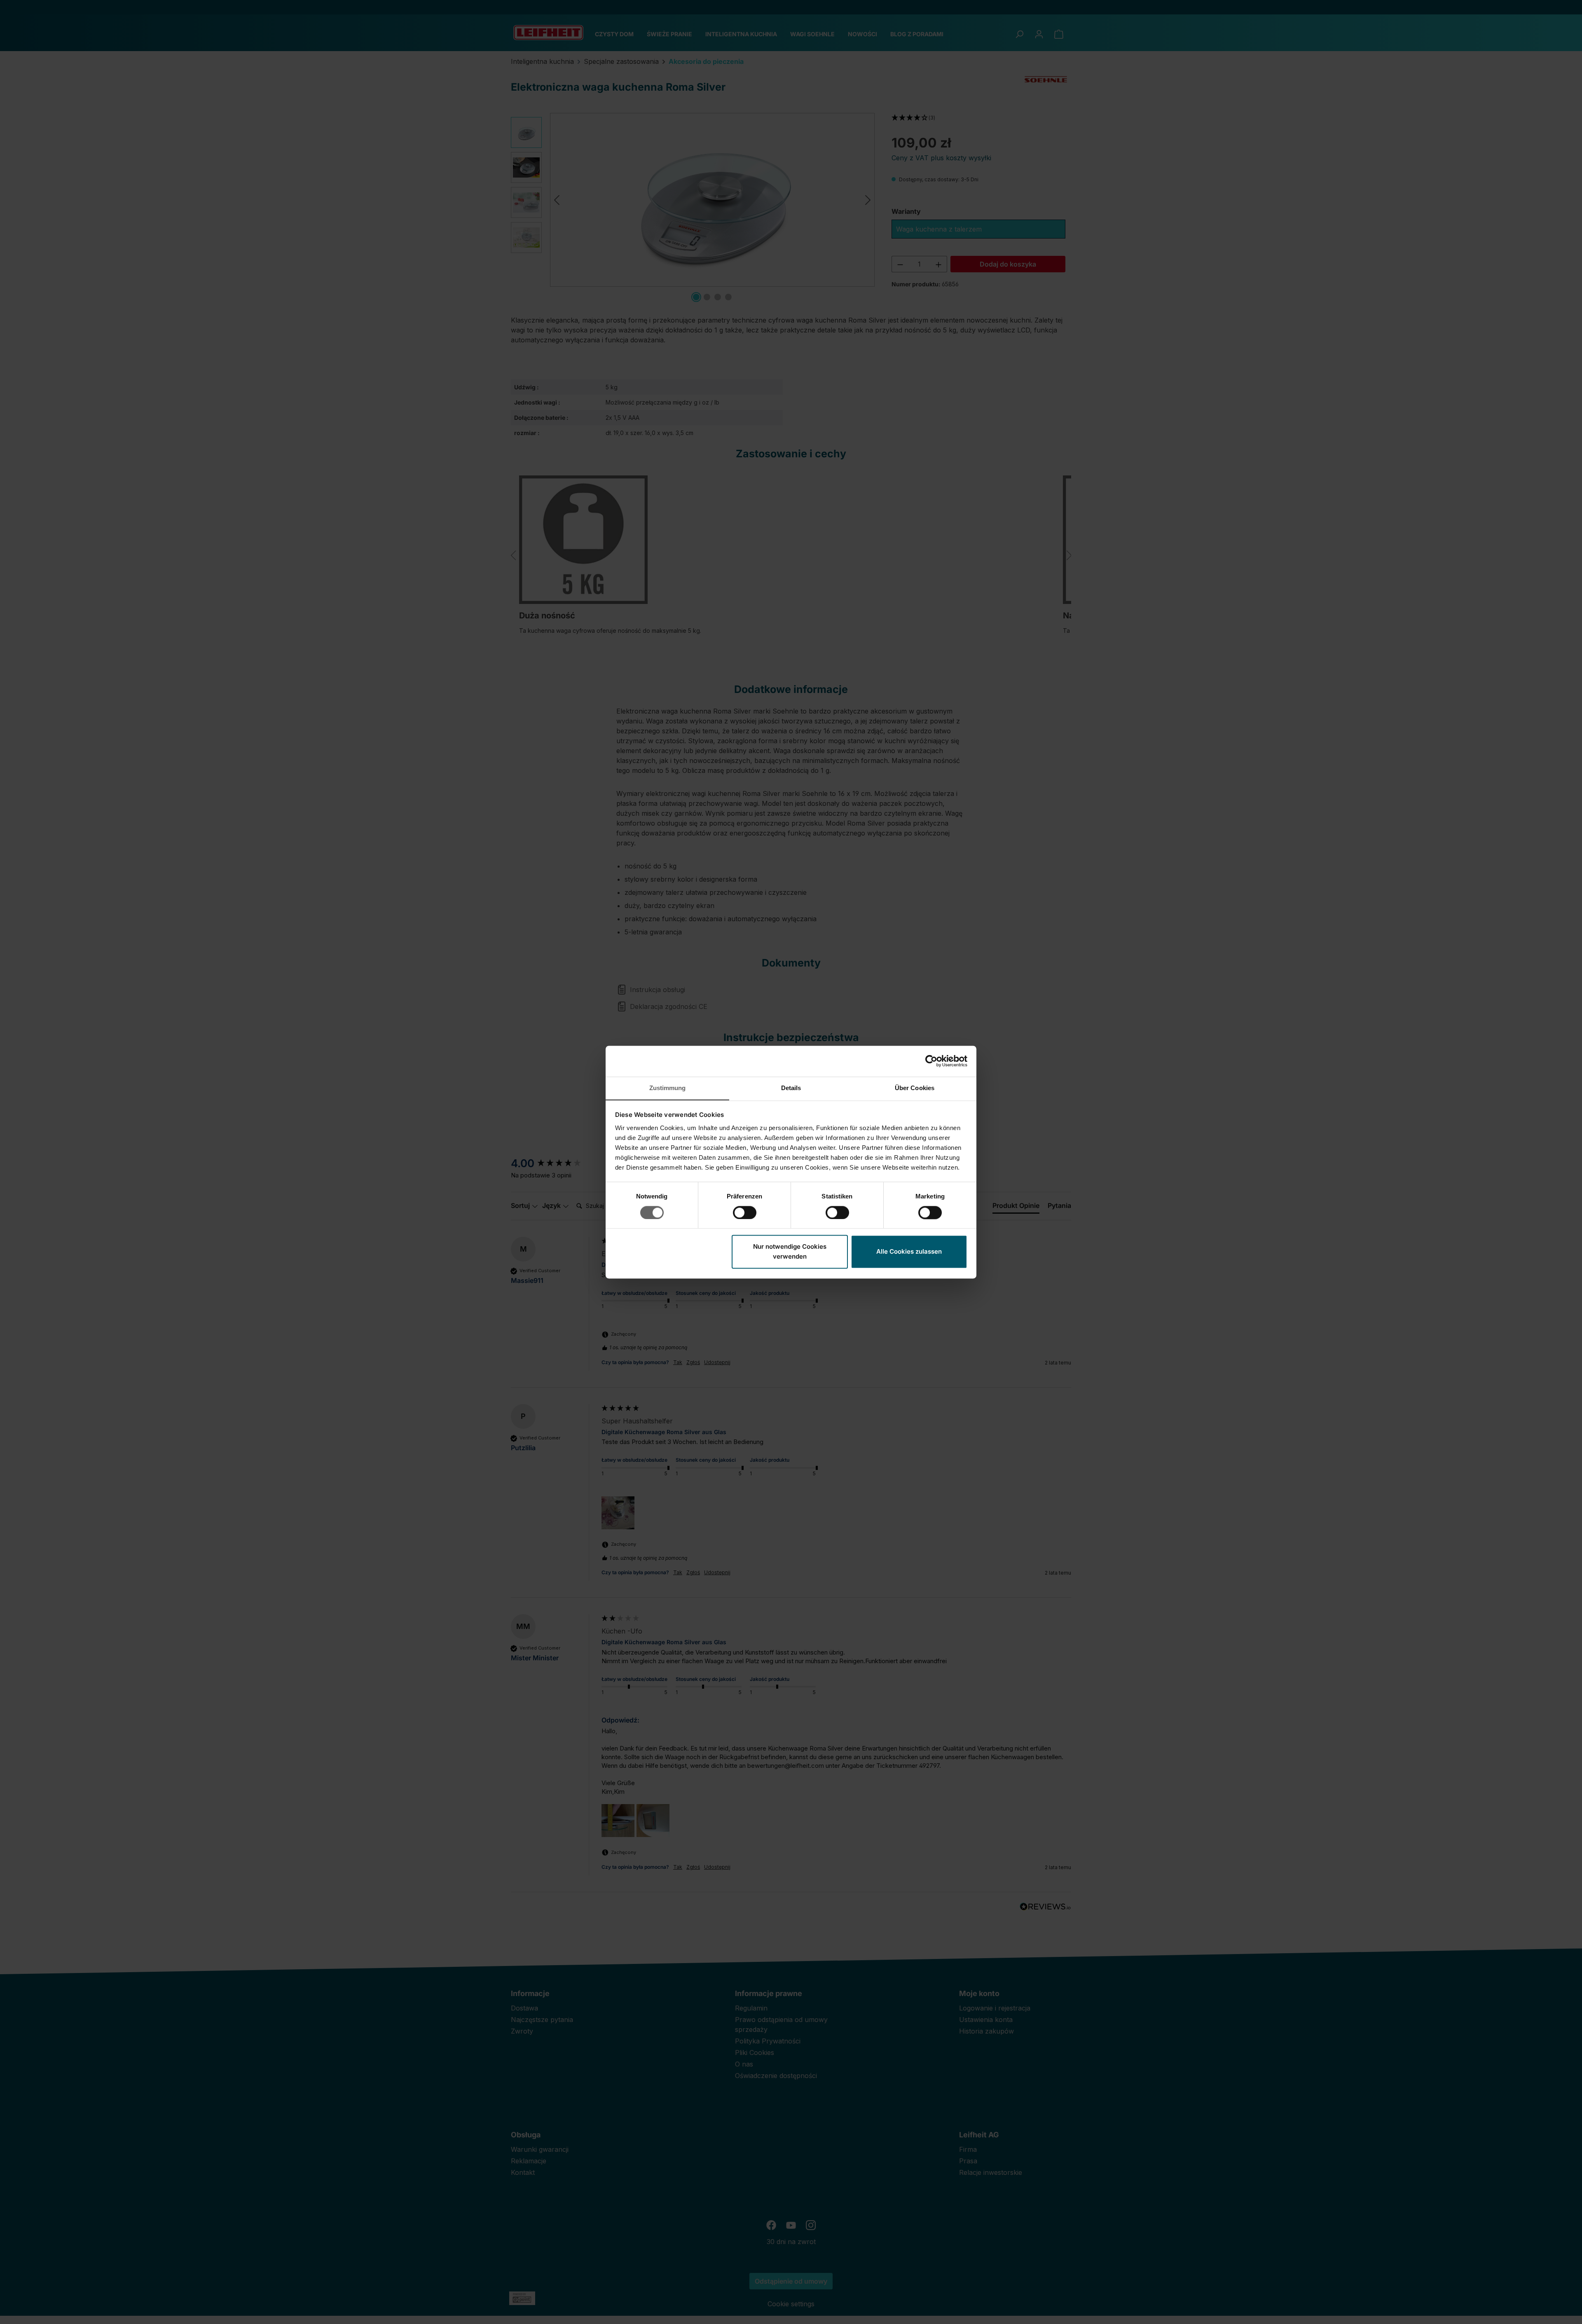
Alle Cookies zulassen (909, 1252)
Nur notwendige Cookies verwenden (790, 1252)
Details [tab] (791, 1088)
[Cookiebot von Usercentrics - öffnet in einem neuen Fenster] (931, 1061)
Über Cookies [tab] (915, 1088)
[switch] (745, 1212)
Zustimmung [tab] (668, 1088)
